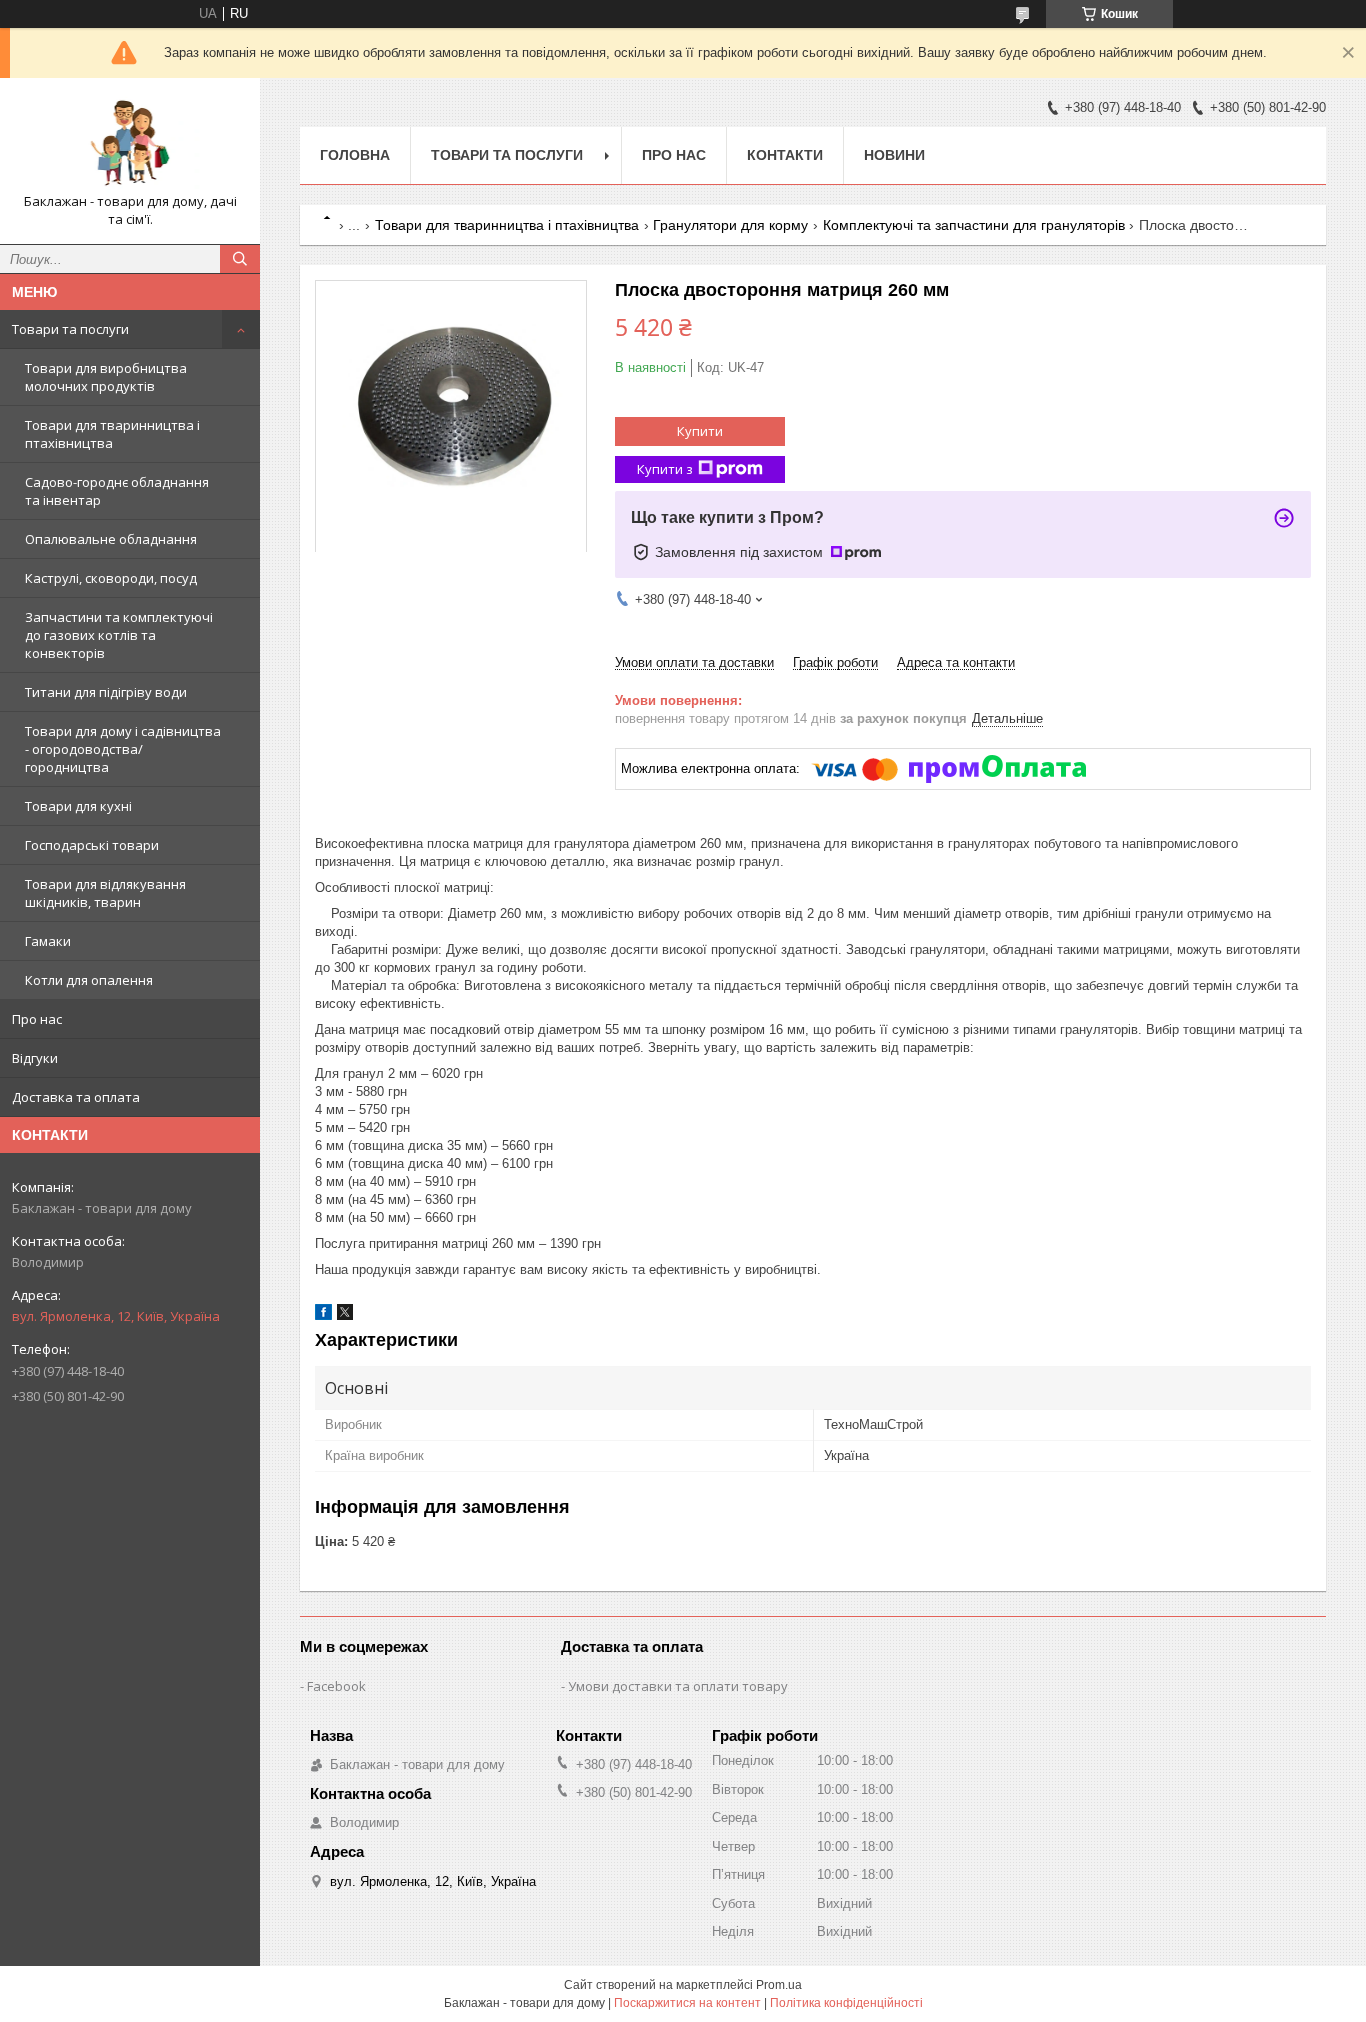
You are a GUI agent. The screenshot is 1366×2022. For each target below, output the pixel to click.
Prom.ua (779, 1985)
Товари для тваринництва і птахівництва (112, 434)
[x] (345, 1315)
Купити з (665, 469)
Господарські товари (92, 845)
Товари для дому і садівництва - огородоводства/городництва (123, 749)
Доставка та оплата (76, 1097)
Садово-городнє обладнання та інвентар (117, 491)
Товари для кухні (78, 806)
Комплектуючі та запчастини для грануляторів (974, 225)
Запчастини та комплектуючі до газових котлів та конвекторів (119, 635)
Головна (355, 155)
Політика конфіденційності (846, 2003)
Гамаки (48, 941)
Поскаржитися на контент (687, 2003)
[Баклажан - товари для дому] (130, 143)
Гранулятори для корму (730, 225)
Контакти (785, 155)
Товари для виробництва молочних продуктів (106, 377)
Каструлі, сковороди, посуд (111, 578)
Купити (700, 431)
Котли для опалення (89, 980)
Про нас (37, 1019)
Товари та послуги (70, 329)
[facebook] (323, 1315)
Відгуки (35, 1058)
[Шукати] (240, 259)
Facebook (336, 1686)
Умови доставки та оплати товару (678, 1686)
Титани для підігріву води (106, 692)
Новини (894, 155)
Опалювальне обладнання (111, 539)
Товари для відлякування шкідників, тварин (105, 893)
